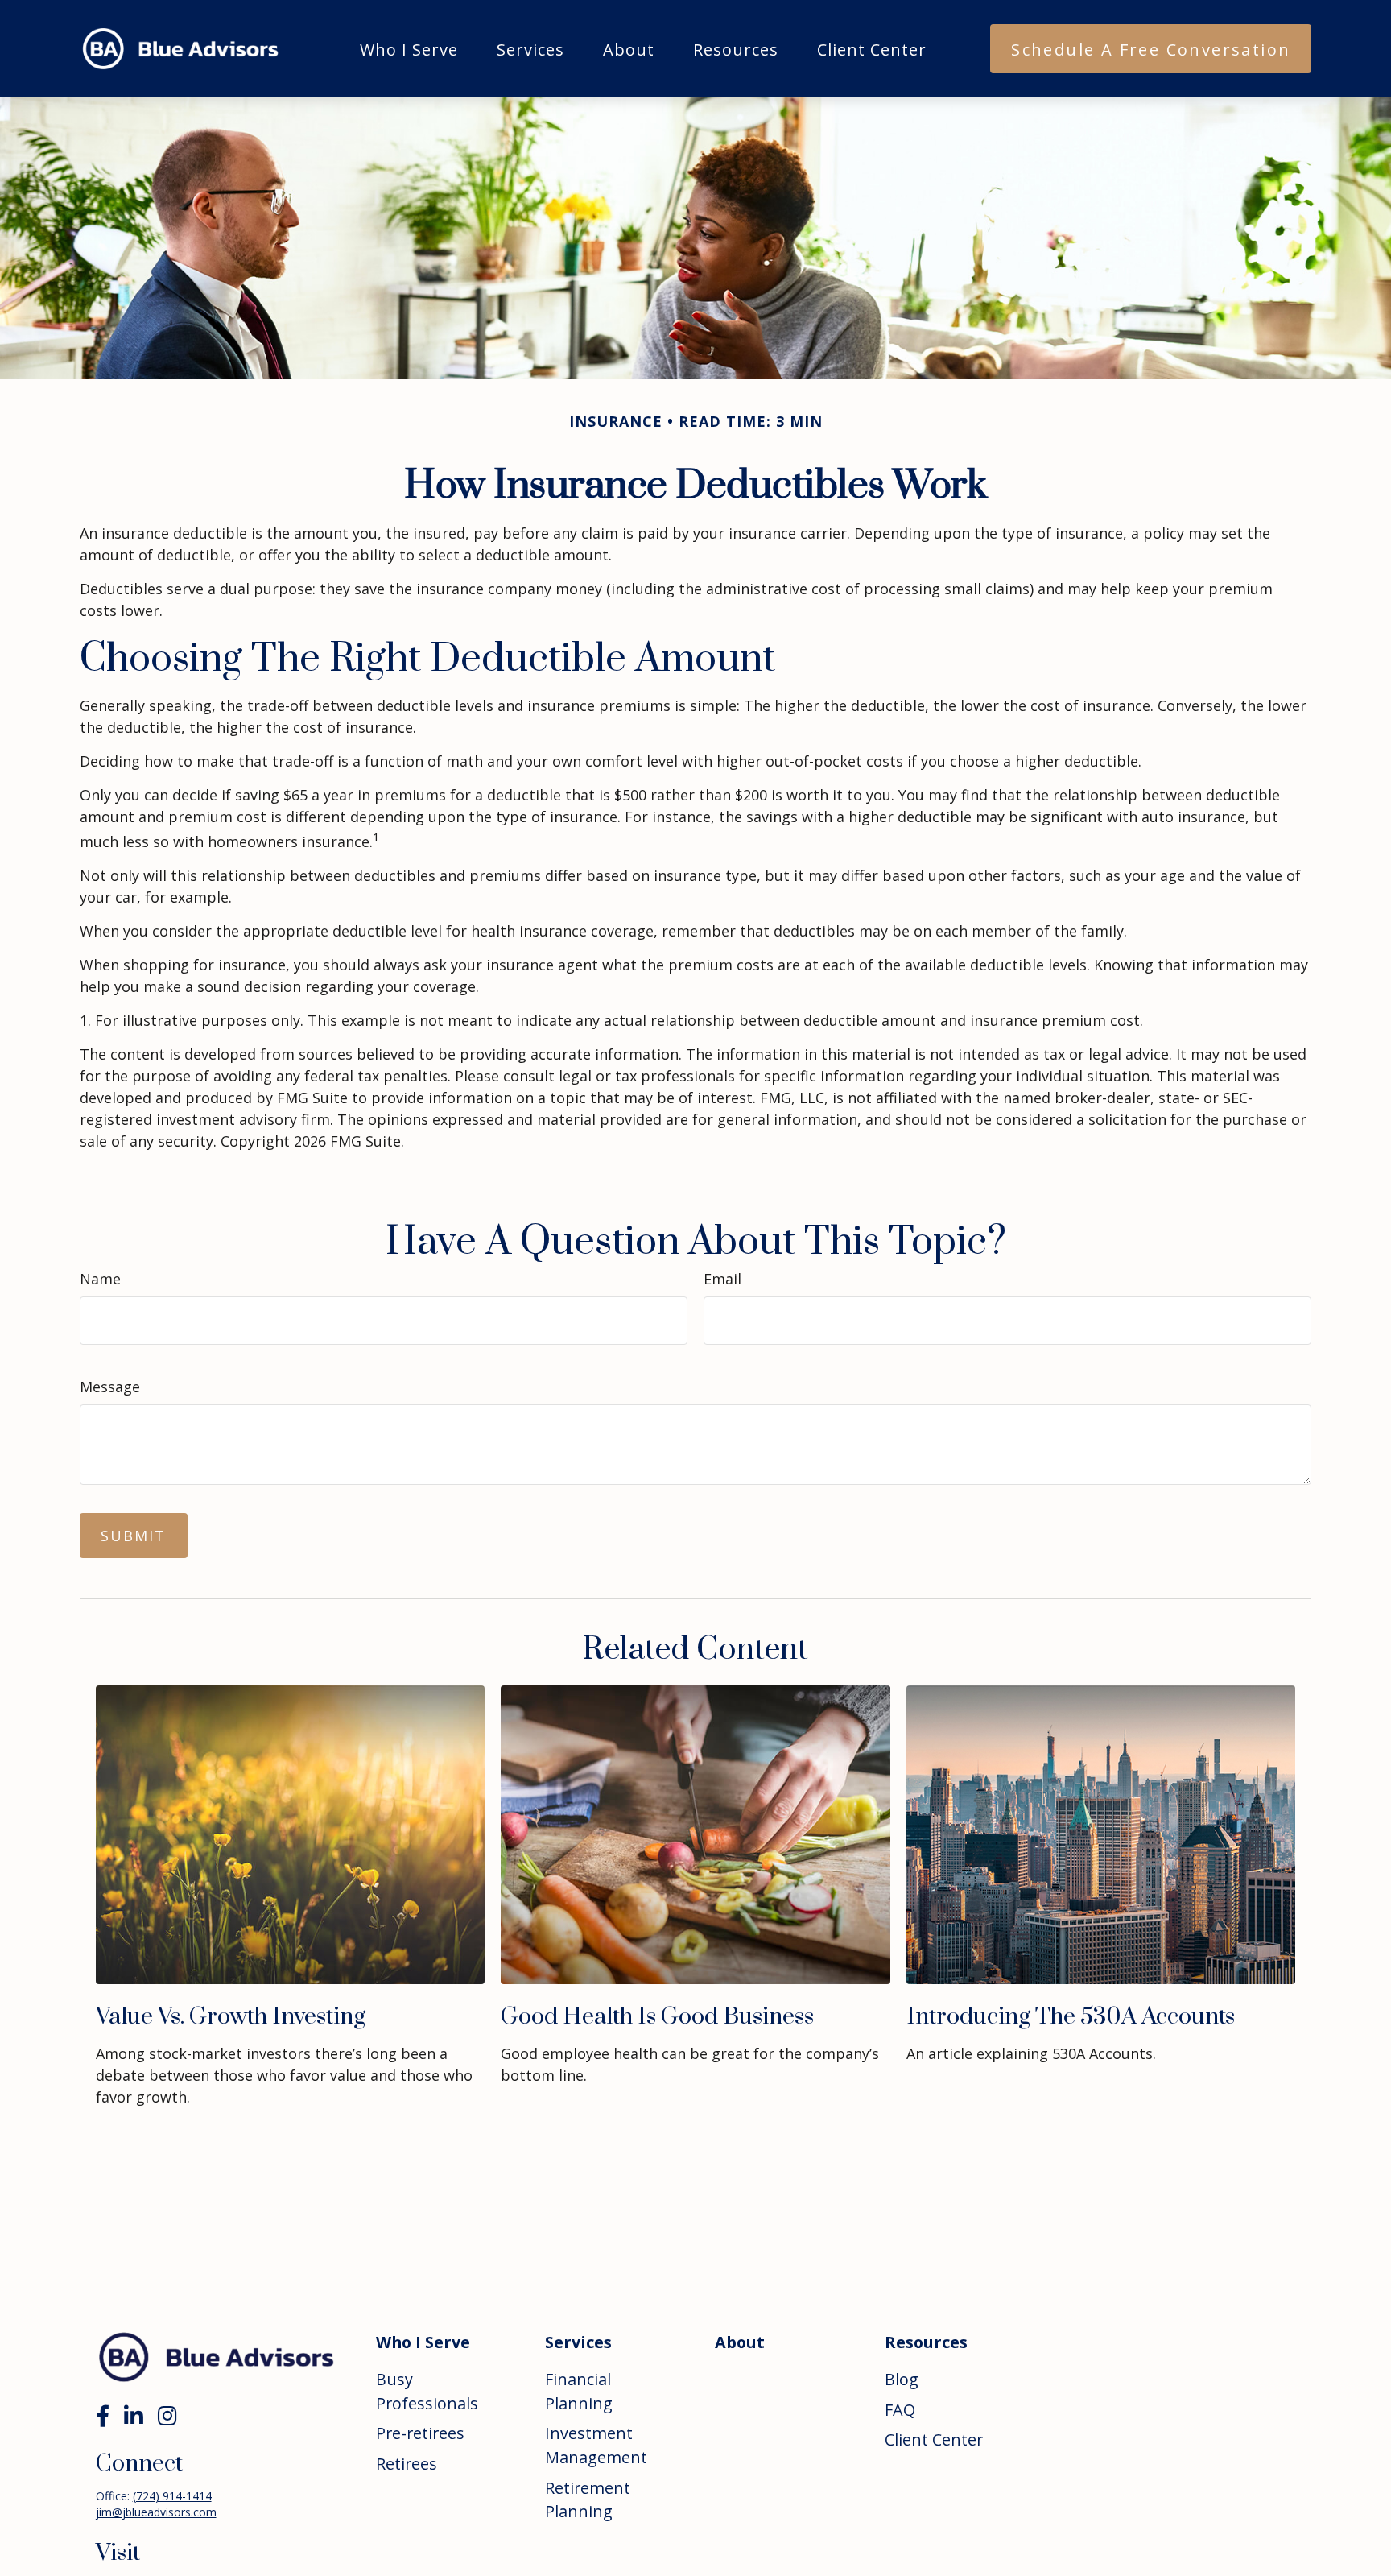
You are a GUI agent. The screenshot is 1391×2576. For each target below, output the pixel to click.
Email (722, 1279)
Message (110, 1387)
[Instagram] (167, 2415)
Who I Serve (423, 2342)
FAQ (900, 2410)
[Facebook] (103, 2415)
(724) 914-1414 (172, 2496)
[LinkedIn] (134, 2415)
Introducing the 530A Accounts (1071, 2017)
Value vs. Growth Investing (231, 2017)
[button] (409, 49)
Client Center (934, 2440)
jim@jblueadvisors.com (156, 2512)
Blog (902, 2379)
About (740, 2342)
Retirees (407, 2464)
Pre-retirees (420, 2433)
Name (100, 1279)
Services (578, 2342)
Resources (926, 2342)
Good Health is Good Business (657, 2017)
